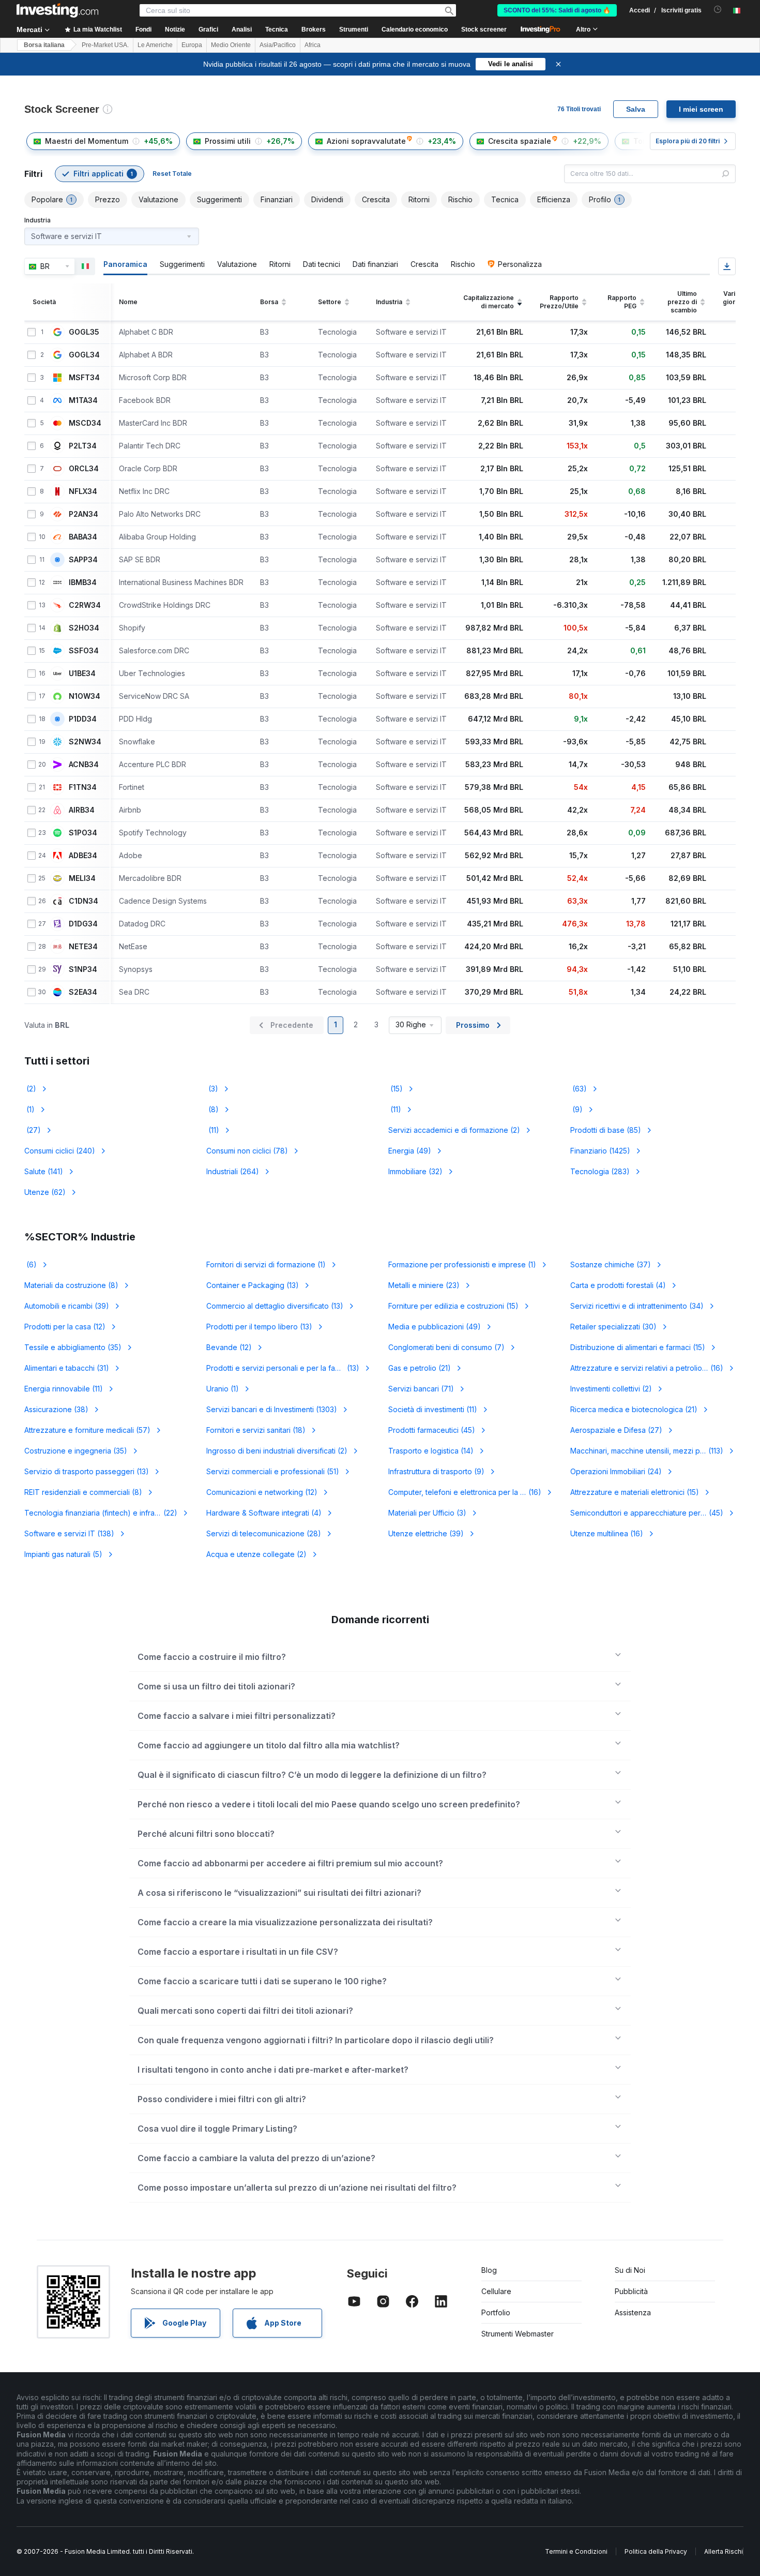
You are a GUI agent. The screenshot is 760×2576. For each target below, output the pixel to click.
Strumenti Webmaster (518, 2334)
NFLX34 (83, 491)
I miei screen (701, 109)
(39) (67, 1306)
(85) (606, 1130)
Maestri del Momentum (87, 141)
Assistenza (633, 2312)
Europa (192, 45)
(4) (618, 1285)
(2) (30, 1089)
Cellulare (496, 2291)
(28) (264, 1533)
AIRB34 (82, 810)
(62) (45, 1192)
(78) (247, 1151)
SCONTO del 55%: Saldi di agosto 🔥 (557, 10)
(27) (33, 1130)
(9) (576, 1109)
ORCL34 (84, 469)
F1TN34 (83, 787)
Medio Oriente (231, 45)
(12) (65, 1327)
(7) (446, 1347)
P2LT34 (83, 446)
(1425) (600, 1151)
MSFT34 (84, 378)
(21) (420, 1368)
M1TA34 (83, 400)
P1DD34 (83, 719)
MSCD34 (85, 423)
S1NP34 (83, 969)
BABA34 (83, 537)
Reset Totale (172, 174)
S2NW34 (85, 742)
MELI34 (82, 878)
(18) (256, 1430)
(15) (396, 1089)
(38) (56, 1409)
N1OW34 (85, 696)
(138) (69, 1533)
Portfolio (496, 2312)
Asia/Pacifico (278, 45)
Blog (489, 2270)
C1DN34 (83, 901)
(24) (616, 1471)
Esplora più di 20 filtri (688, 141)
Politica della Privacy (656, 2551)
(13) (253, 1285)
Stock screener (484, 29)
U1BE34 (82, 673)
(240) (60, 1151)
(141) (44, 1171)
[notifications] (718, 10)
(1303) (272, 1409)
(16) (647, 1368)
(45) (432, 1430)
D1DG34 (83, 924)
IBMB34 (83, 582)
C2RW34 (85, 605)
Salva (636, 109)
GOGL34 (84, 355)
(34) (637, 1306)
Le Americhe (155, 45)
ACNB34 (84, 765)
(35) (73, 1347)
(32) (415, 1171)
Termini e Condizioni (576, 2551)
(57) (87, 1430)
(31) (67, 1368)
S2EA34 (83, 992)
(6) (31, 1264)
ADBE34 (83, 856)
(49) (410, 1151)
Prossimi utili (228, 141)
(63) (579, 1089)
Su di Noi (630, 2270)
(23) (424, 1285)
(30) (613, 1327)
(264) (233, 1171)
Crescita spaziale (520, 141)
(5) (63, 1554)
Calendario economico (415, 29)
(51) (273, 1471)
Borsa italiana (44, 45)
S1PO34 (83, 833)
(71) (421, 1389)
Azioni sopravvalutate (366, 141)
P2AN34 (83, 514)
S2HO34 (84, 628)
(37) (611, 1264)
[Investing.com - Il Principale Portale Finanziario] (57, 10)
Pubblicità (631, 2291)
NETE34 (83, 947)
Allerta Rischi (724, 2551)
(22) (103, 1513)
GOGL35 (84, 332)
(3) (212, 1089)
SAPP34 (83, 560)
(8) (212, 1109)
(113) (653, 1451)
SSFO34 (84, 651)
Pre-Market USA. (105, 45)
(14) (431, 1451)
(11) (395, 1109)
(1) (29, 1109)
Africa (313, 45)
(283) (600, 1171)
